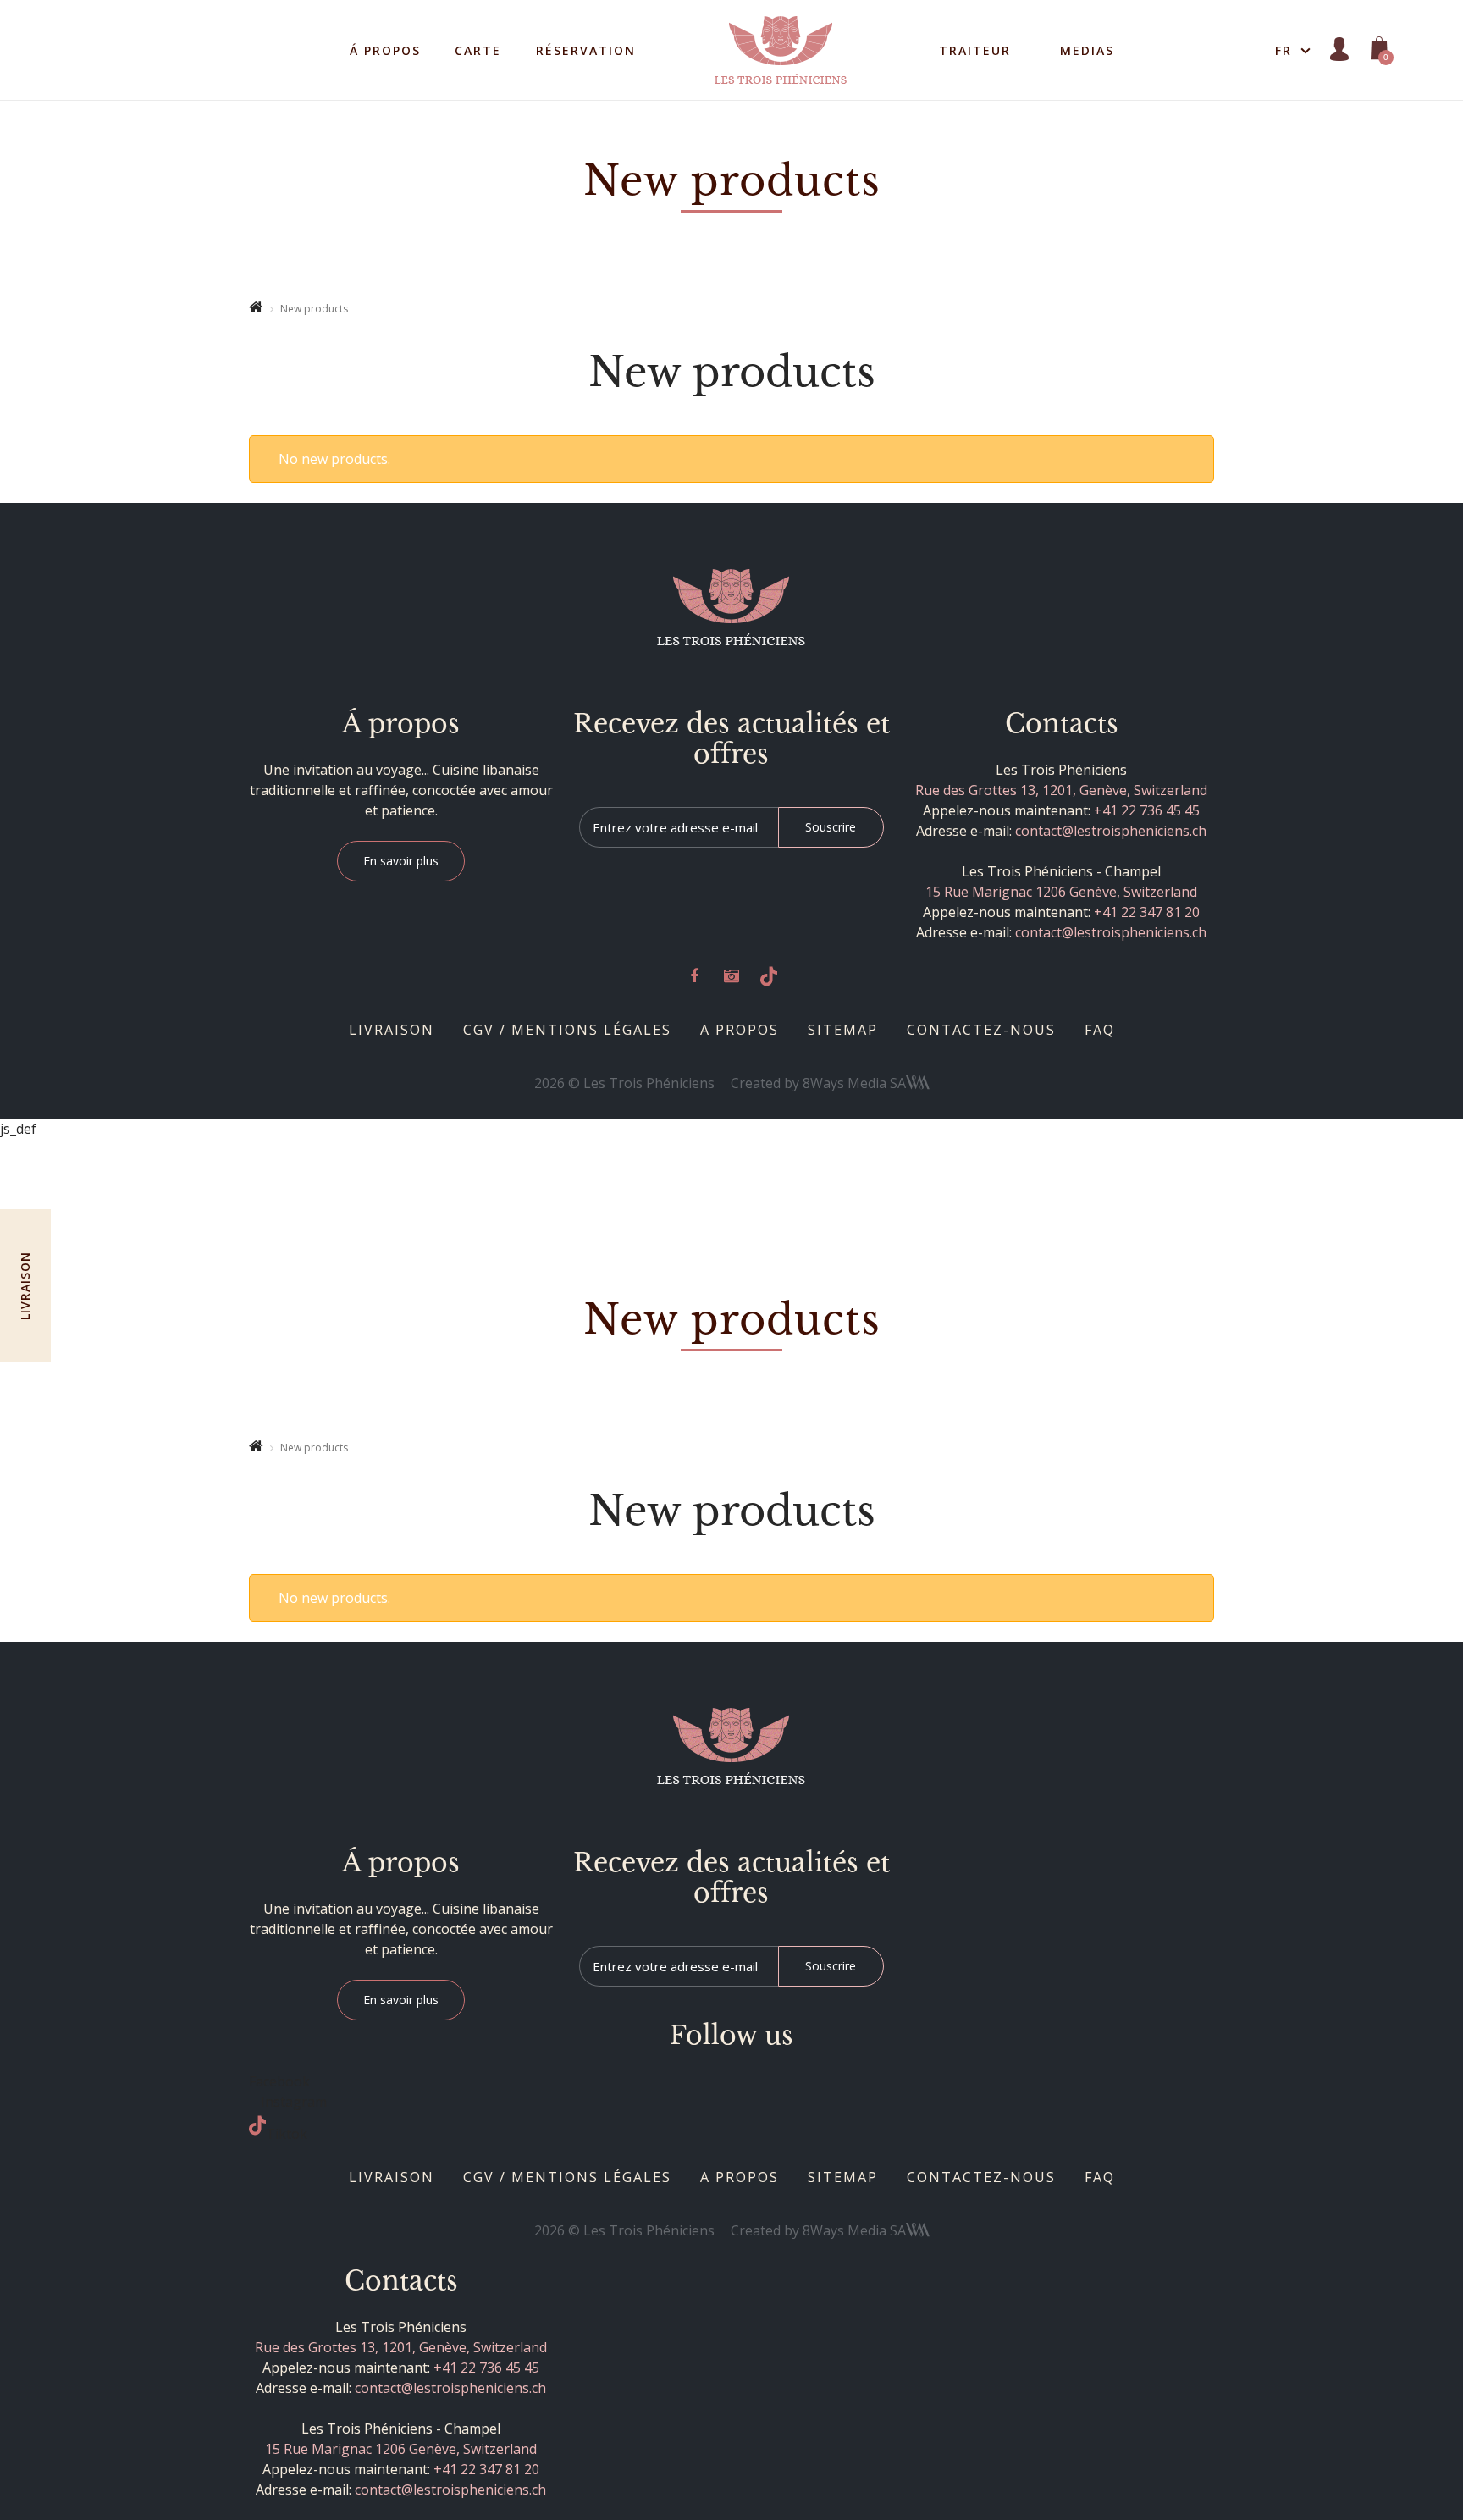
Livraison (392, 1030)
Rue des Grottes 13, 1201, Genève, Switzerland (1061, 790)
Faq (1100, 1030)
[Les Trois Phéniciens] (731, 608)
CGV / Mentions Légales (567, 1030)
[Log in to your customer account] (1339, 50)
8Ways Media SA (854, 1083)
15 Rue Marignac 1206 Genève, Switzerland (1061, 892)
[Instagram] (731, 977)
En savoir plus (401, 861)
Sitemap (843, 1030)
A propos (740, 1030)
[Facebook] (694, 977)
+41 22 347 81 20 (1147, 912)
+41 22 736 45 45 (1147, 810)
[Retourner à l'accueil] (256, 309)
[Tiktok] (769, 977)
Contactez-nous (981, 1030)
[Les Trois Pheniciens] (781, 48)
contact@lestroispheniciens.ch (1111, 831)
